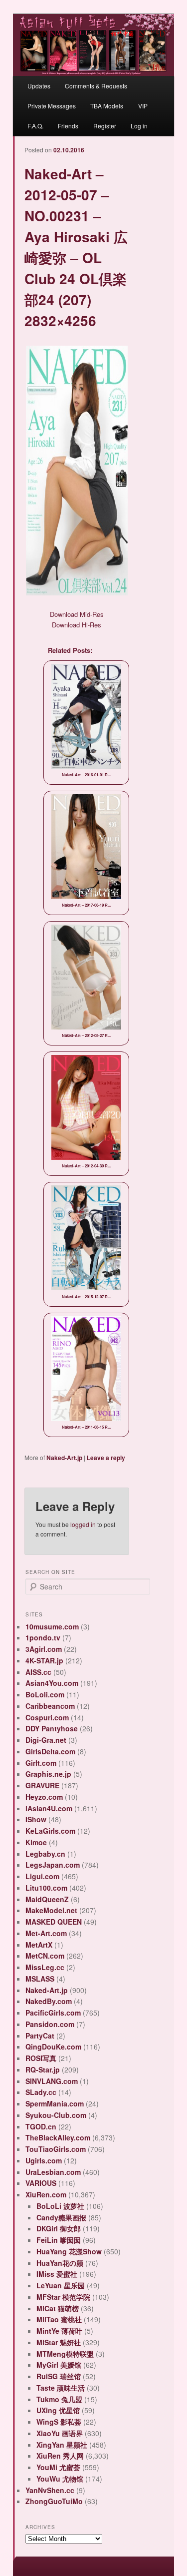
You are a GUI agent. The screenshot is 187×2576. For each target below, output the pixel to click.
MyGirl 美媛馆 (59, 2365)
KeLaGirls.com (50, 1831)
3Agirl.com (44, 1649)
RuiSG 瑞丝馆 (59, 2376)
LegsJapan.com (53, 1865)
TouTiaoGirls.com (56, 2149)
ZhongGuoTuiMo (54, 2501)
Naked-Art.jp (64, 1458)
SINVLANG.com (52, 2081)
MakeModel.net (51, 1910)
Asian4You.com (52, 1683)
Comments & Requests (96, 86)
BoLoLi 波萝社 (60, 2206)
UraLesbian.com (53, 2172)
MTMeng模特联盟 (65, 2354)
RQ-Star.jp (43, 2069)
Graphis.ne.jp (48, 1774)
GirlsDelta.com (50, 1751)
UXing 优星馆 (58, 2410)
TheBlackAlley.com (58, 2137)
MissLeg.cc (45, 1967)
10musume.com (52, 1626)
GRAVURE (42, 1785)
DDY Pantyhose (52, 1728)
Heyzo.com (44, 1797)
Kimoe (36, 1842)
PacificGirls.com (53, 2013)
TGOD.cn (41, 2126)
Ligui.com (42, 1876)
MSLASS (40, 1979)
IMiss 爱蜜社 (57, 2274)
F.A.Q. (35, 126)
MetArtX (39, 1945)
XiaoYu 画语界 (60, 2433)
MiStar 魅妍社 (59, 2342)
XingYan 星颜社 (62, 2445)
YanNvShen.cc (50, 2490)
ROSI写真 (41, 2058)
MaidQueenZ (47, 1899)
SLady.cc (41, 2092)
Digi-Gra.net (46, 1740)
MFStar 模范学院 (63, 2297)
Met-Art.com (46, 1933)
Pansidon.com (50, 2024)
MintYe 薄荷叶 (59, 2331)
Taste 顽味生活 (61, 2388)
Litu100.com (46, 1888)
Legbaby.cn (45, 1854)
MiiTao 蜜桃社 (59, 2319)
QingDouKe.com (53, 2047)
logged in (83, 1524)
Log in (139, 126)
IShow (36, 1819)
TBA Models (107, 106)
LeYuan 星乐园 (61, 2285)
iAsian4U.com (49, 1808)
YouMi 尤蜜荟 (58, 2467)
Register (105, 126)
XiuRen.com (46, 2194)
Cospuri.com (47, 1717)
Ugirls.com (44, 2160)
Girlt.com (41, 1763)
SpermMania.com (55, 2103)
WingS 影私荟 (59, 2422)
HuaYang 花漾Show (69, 2251)
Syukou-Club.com (56, 2115)
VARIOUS (41, 2183)
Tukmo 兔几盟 (59, 2399)
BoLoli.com (45, 1694)
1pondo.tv (43, 1637)
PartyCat (40, 2036)
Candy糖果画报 (61, 2217)
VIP (143, 106)
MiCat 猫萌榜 (58, 2308)
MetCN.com (45, 1956)
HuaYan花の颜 (60, 2263)
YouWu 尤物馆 (60, 2479)
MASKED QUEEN (54, 1922)
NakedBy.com (49, 2001)
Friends (68, 126)
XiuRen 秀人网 (60, 2456)
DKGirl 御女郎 (59, 2228)
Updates (39, 86)
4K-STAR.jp (44, 1660)
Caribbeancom (50, 1706)
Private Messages (52, 106)
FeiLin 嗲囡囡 (59, 2240)
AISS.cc (38, 1672)
